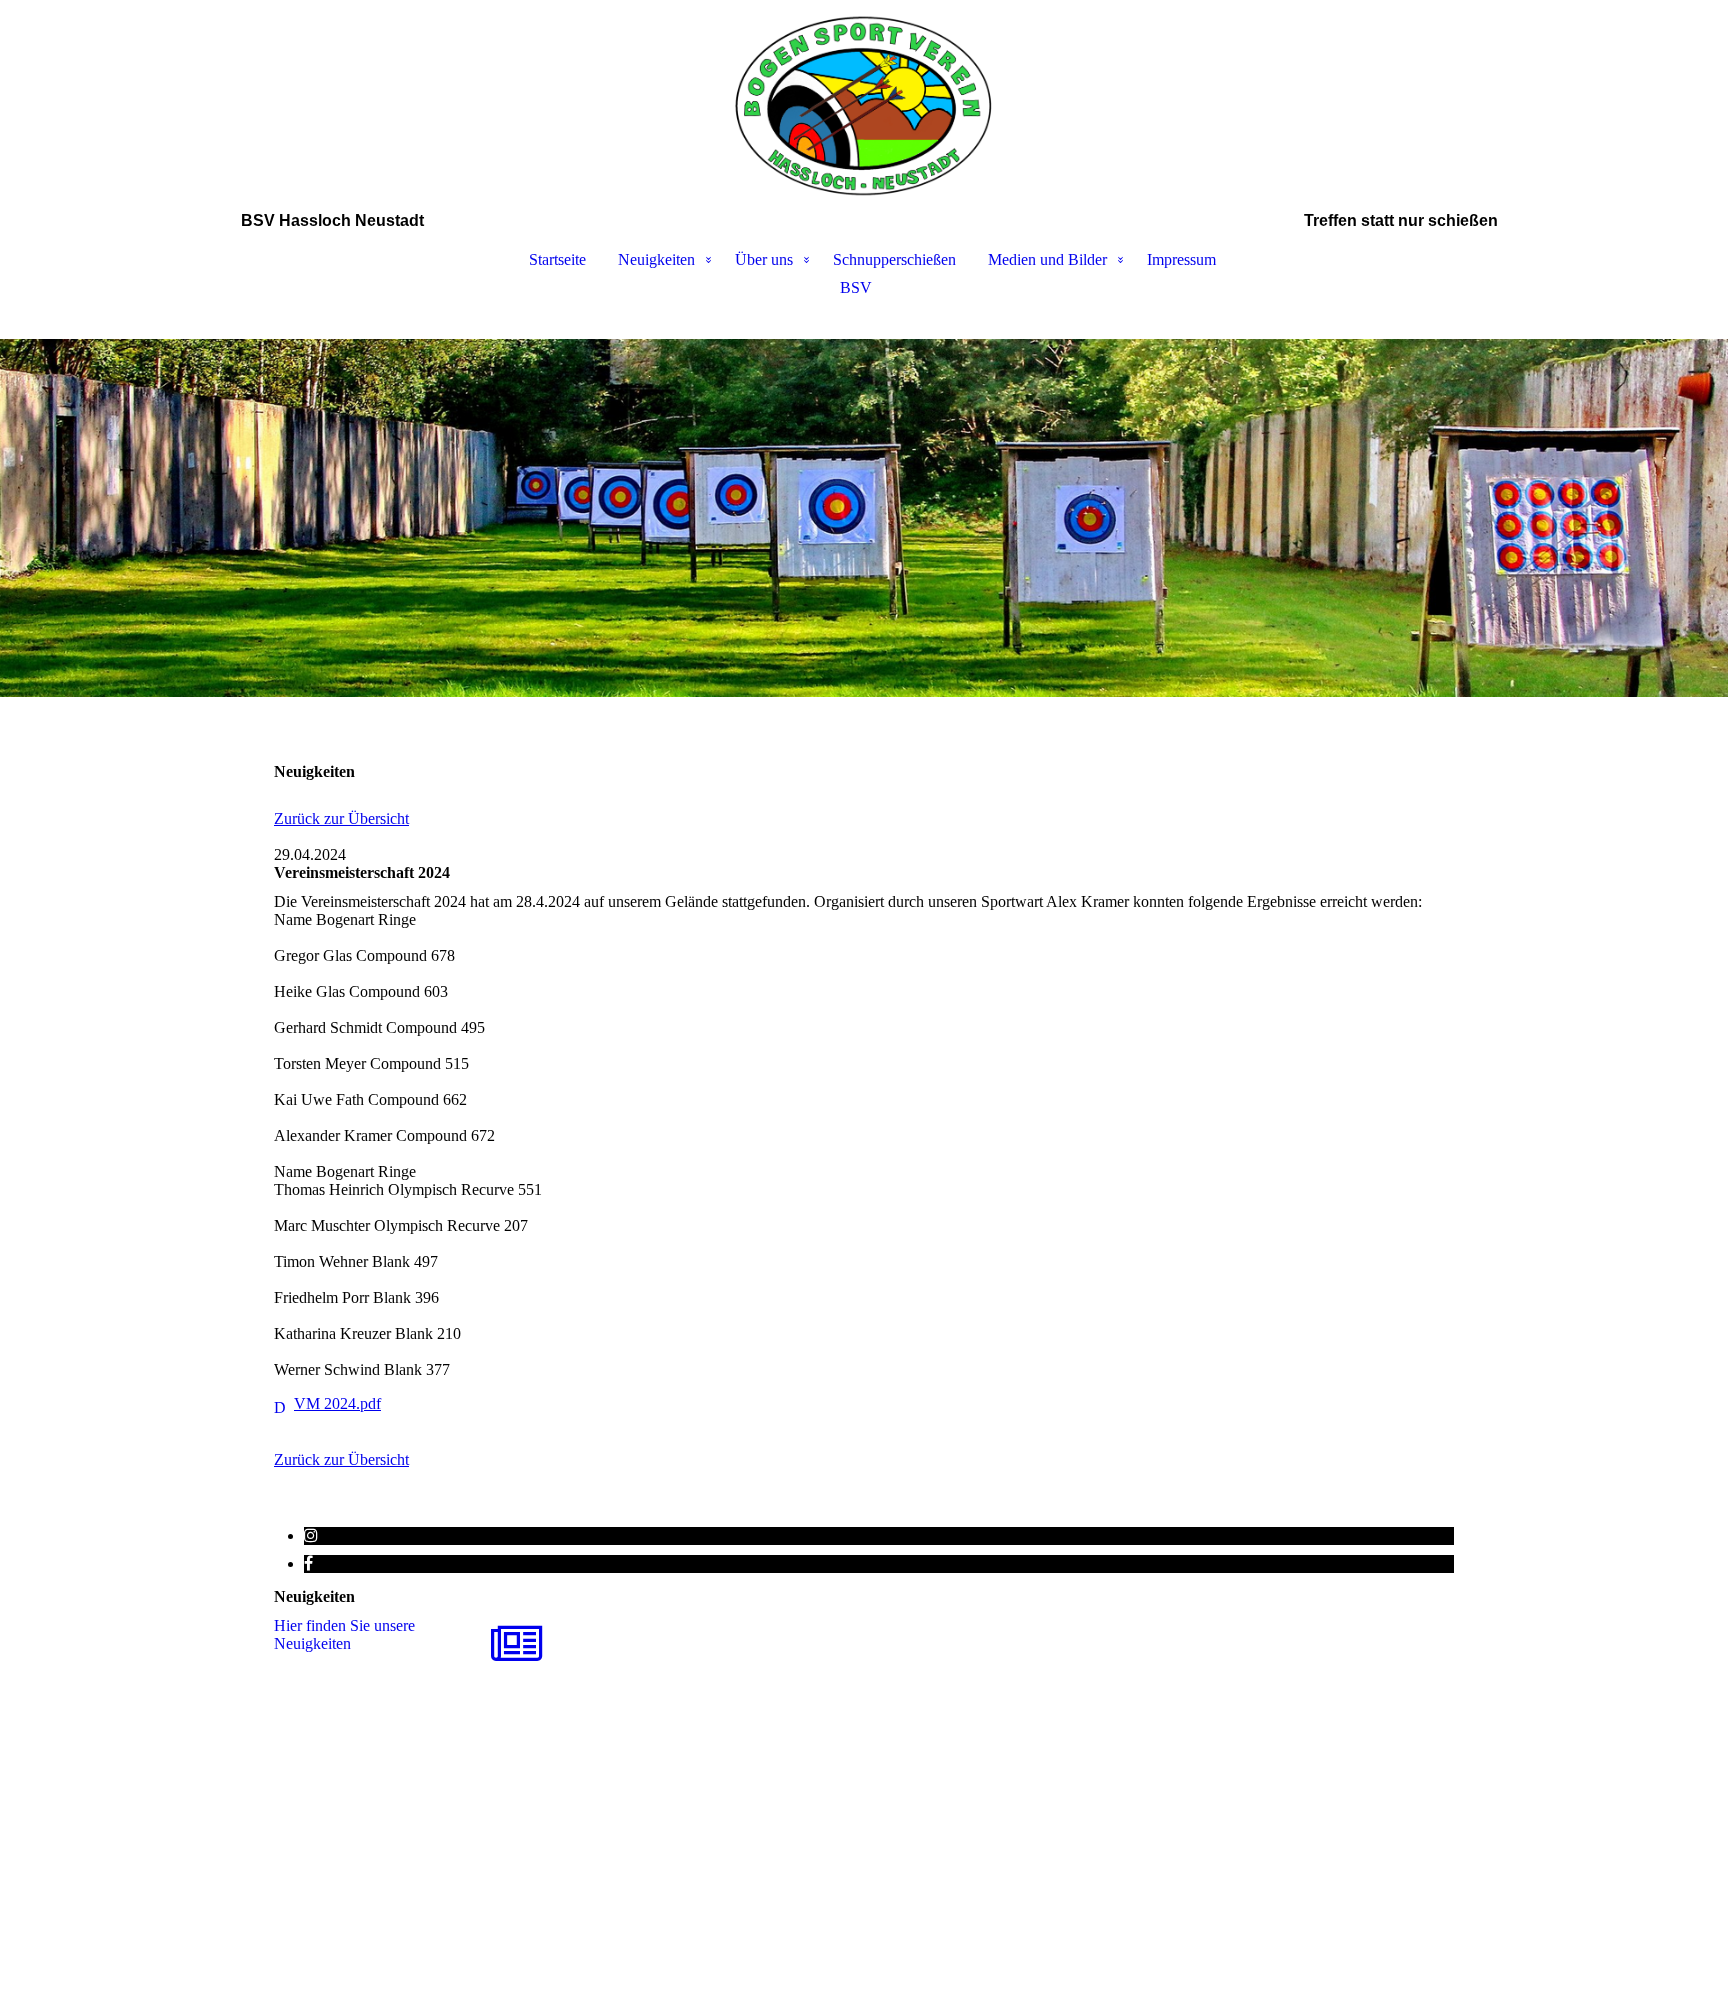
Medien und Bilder (1047, 259)
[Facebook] (308, 1563)
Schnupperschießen (894, 259)
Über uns (764, 259)
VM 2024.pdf (337, 1403)
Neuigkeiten (656, 259)
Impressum (1181, 259)
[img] (864, 106)
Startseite (557, 259)
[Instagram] (311, 1535)
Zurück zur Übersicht (341, 818)
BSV (856, 287)
